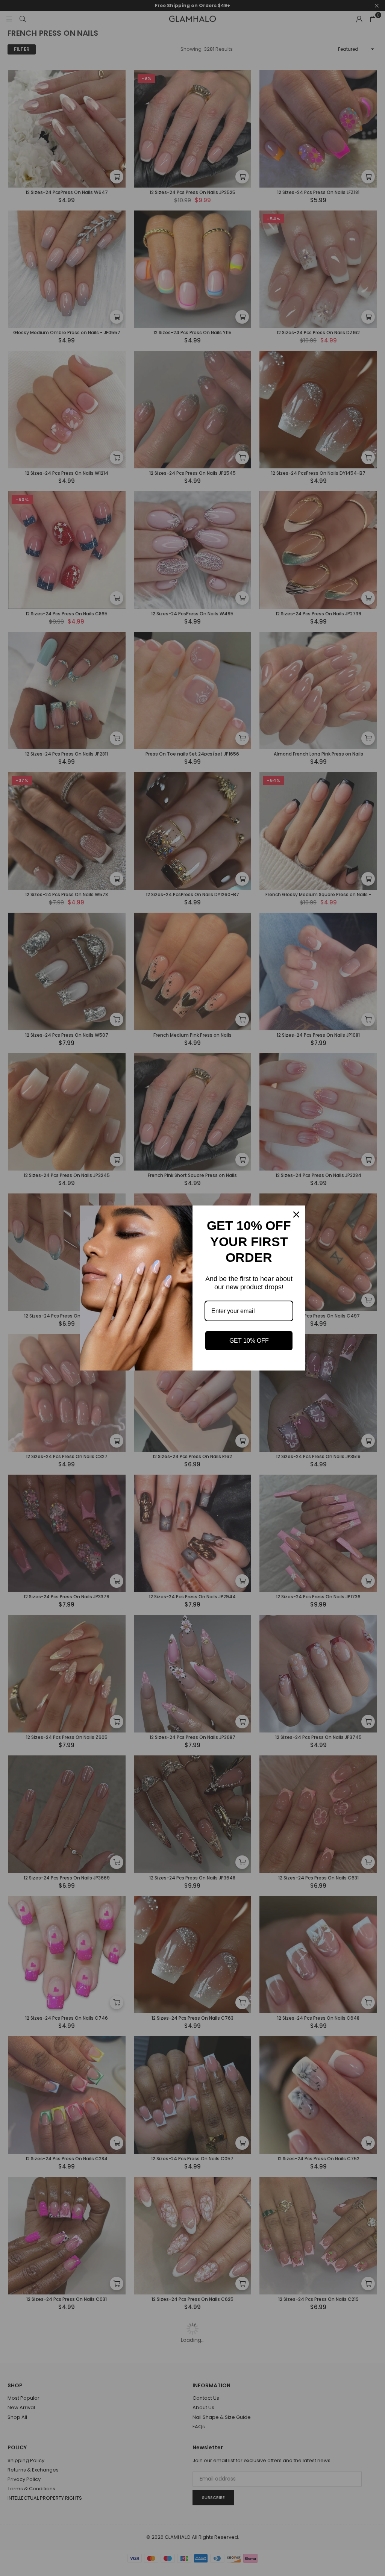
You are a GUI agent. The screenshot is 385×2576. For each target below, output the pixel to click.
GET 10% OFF (249, 1341)
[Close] (296, 1215)
